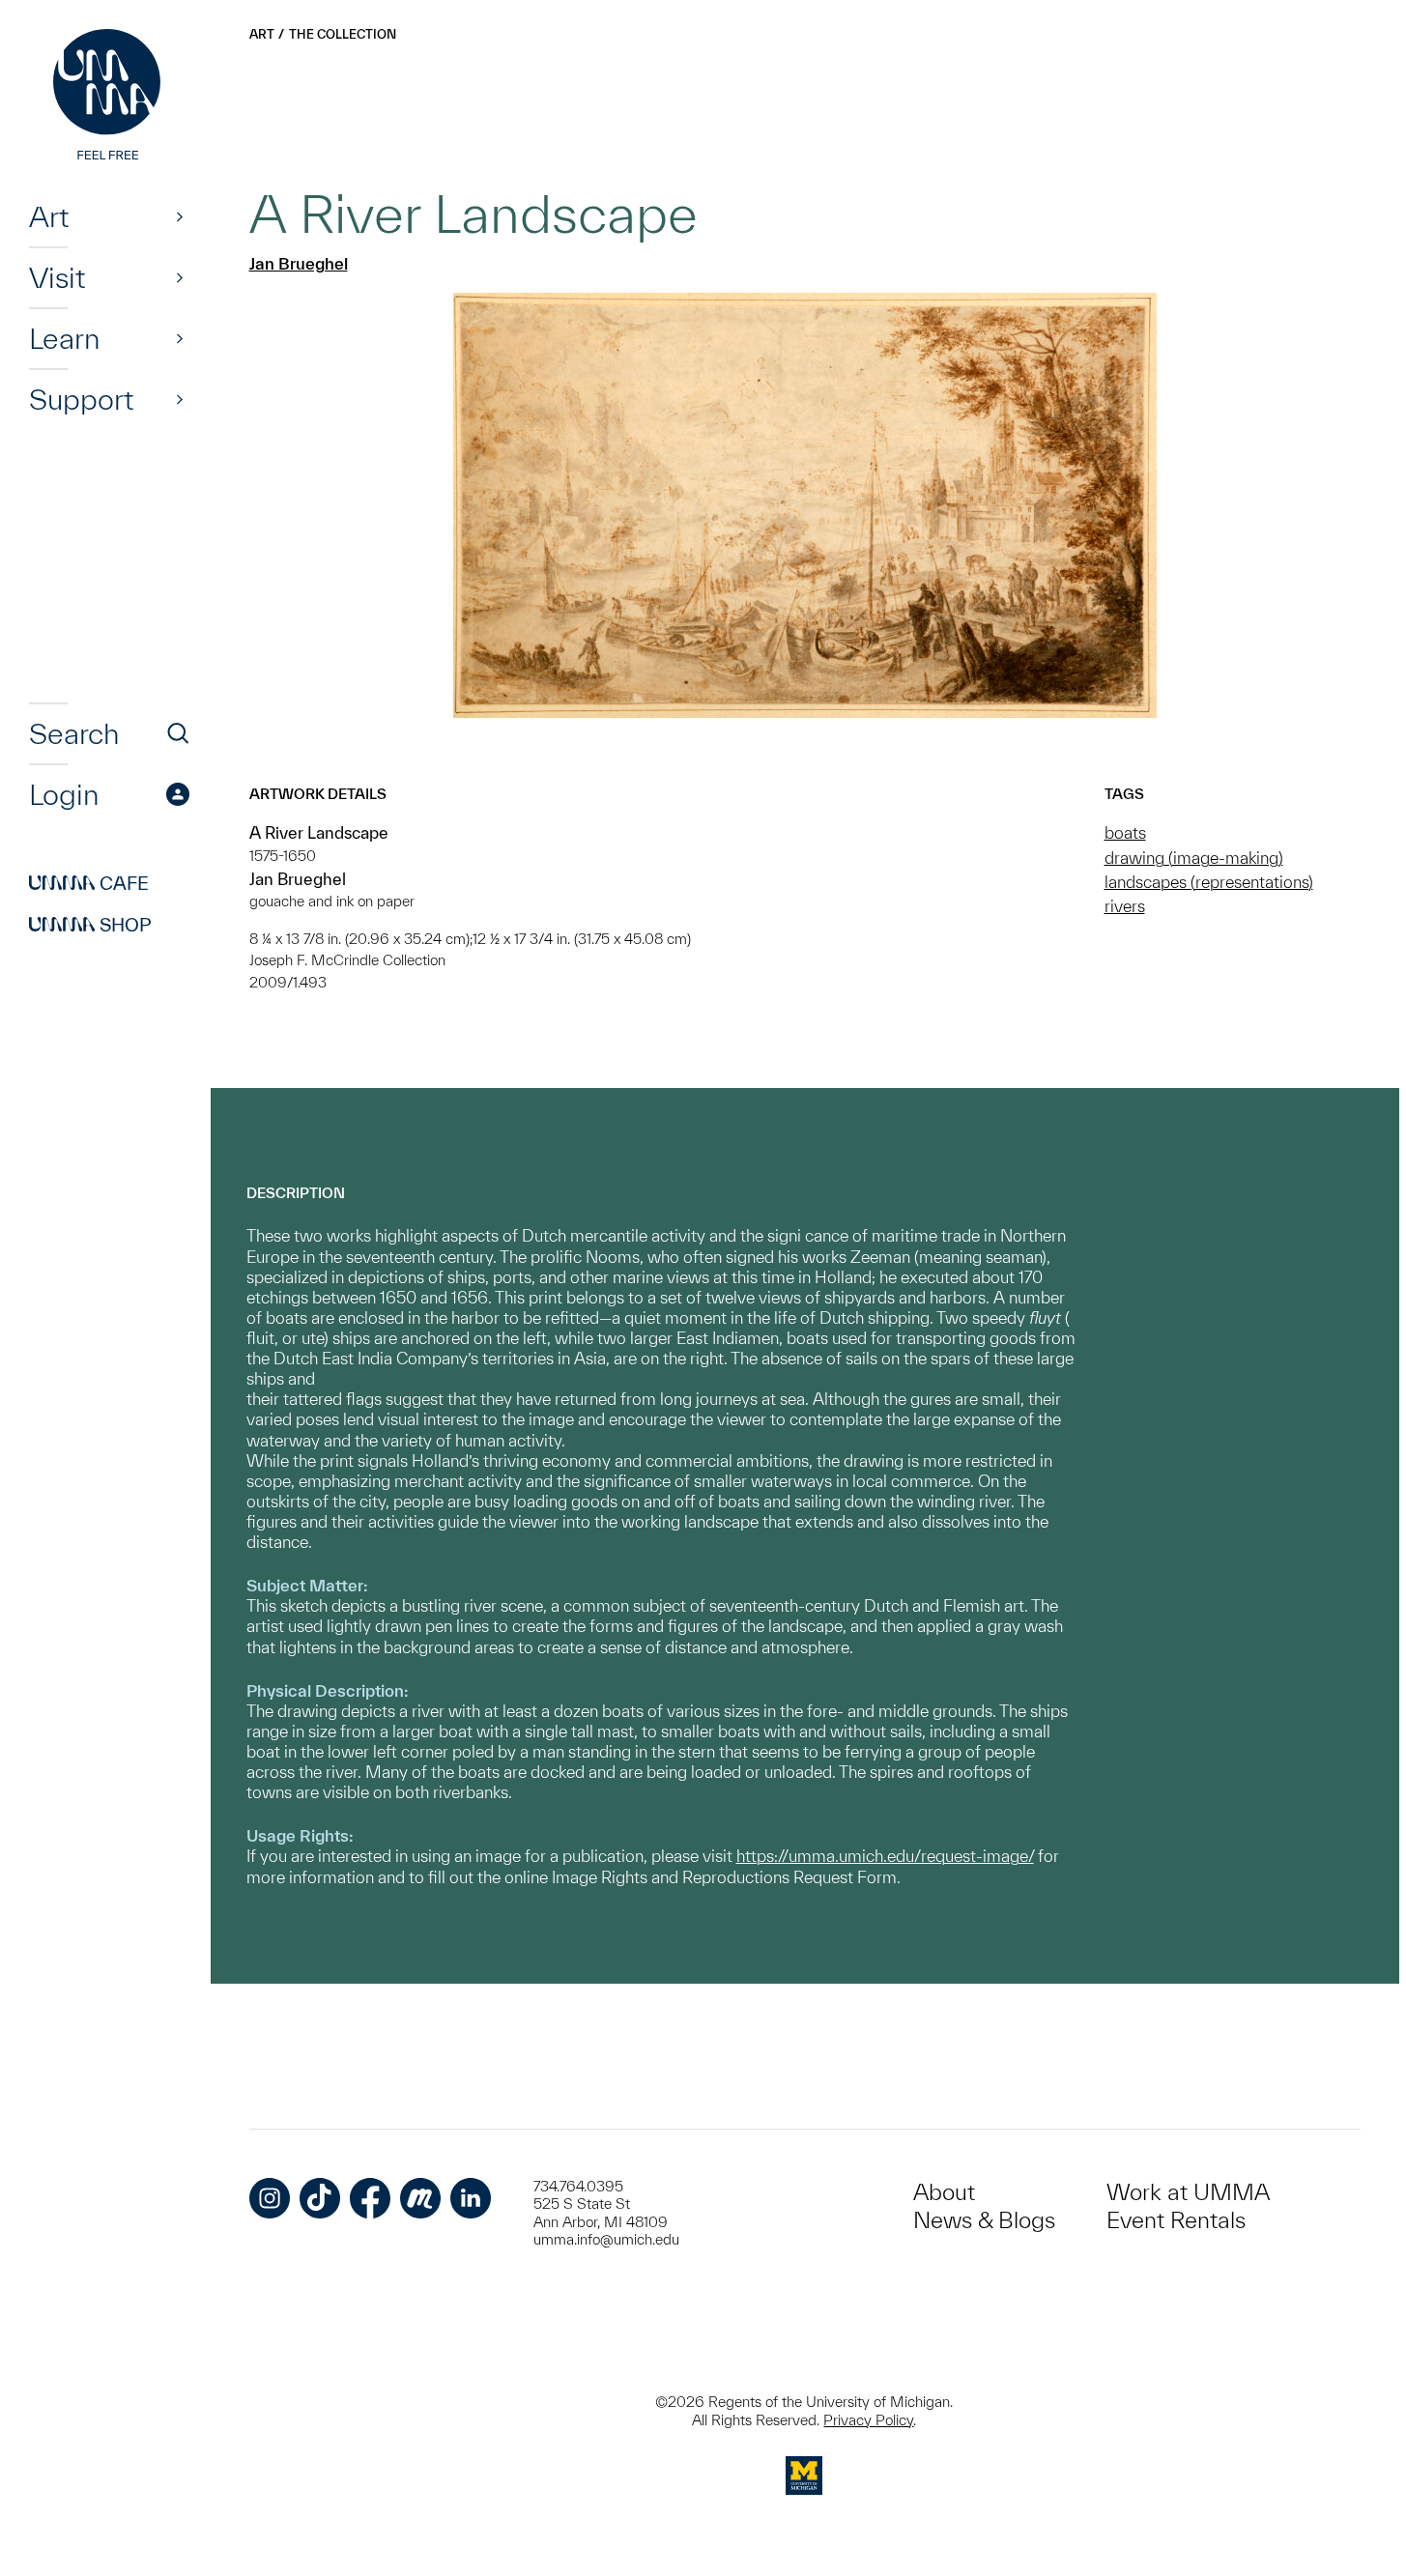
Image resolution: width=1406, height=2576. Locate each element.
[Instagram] (270, 2198)
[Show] (180, 216)
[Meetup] (420, 2198)
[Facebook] (370, 2198)
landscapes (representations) (1209, 882)
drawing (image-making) (1194, 858)
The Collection (343, 34)
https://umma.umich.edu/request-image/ (885, 1856)
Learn (64, 338)
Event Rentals (1176, 2220)
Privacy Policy (868, 2420)
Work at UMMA (1188, 2192)
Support (81, 399)
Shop (90, 925)
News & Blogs (984, 2220)
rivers (1125, 906)
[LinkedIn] (471, 2198)
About (944, 2192)
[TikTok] (320, 2198)
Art (49, 216)
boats (1125, 832)
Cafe (89, 883)
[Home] (109, 97)
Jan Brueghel (299, 263)
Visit (57, 277)
